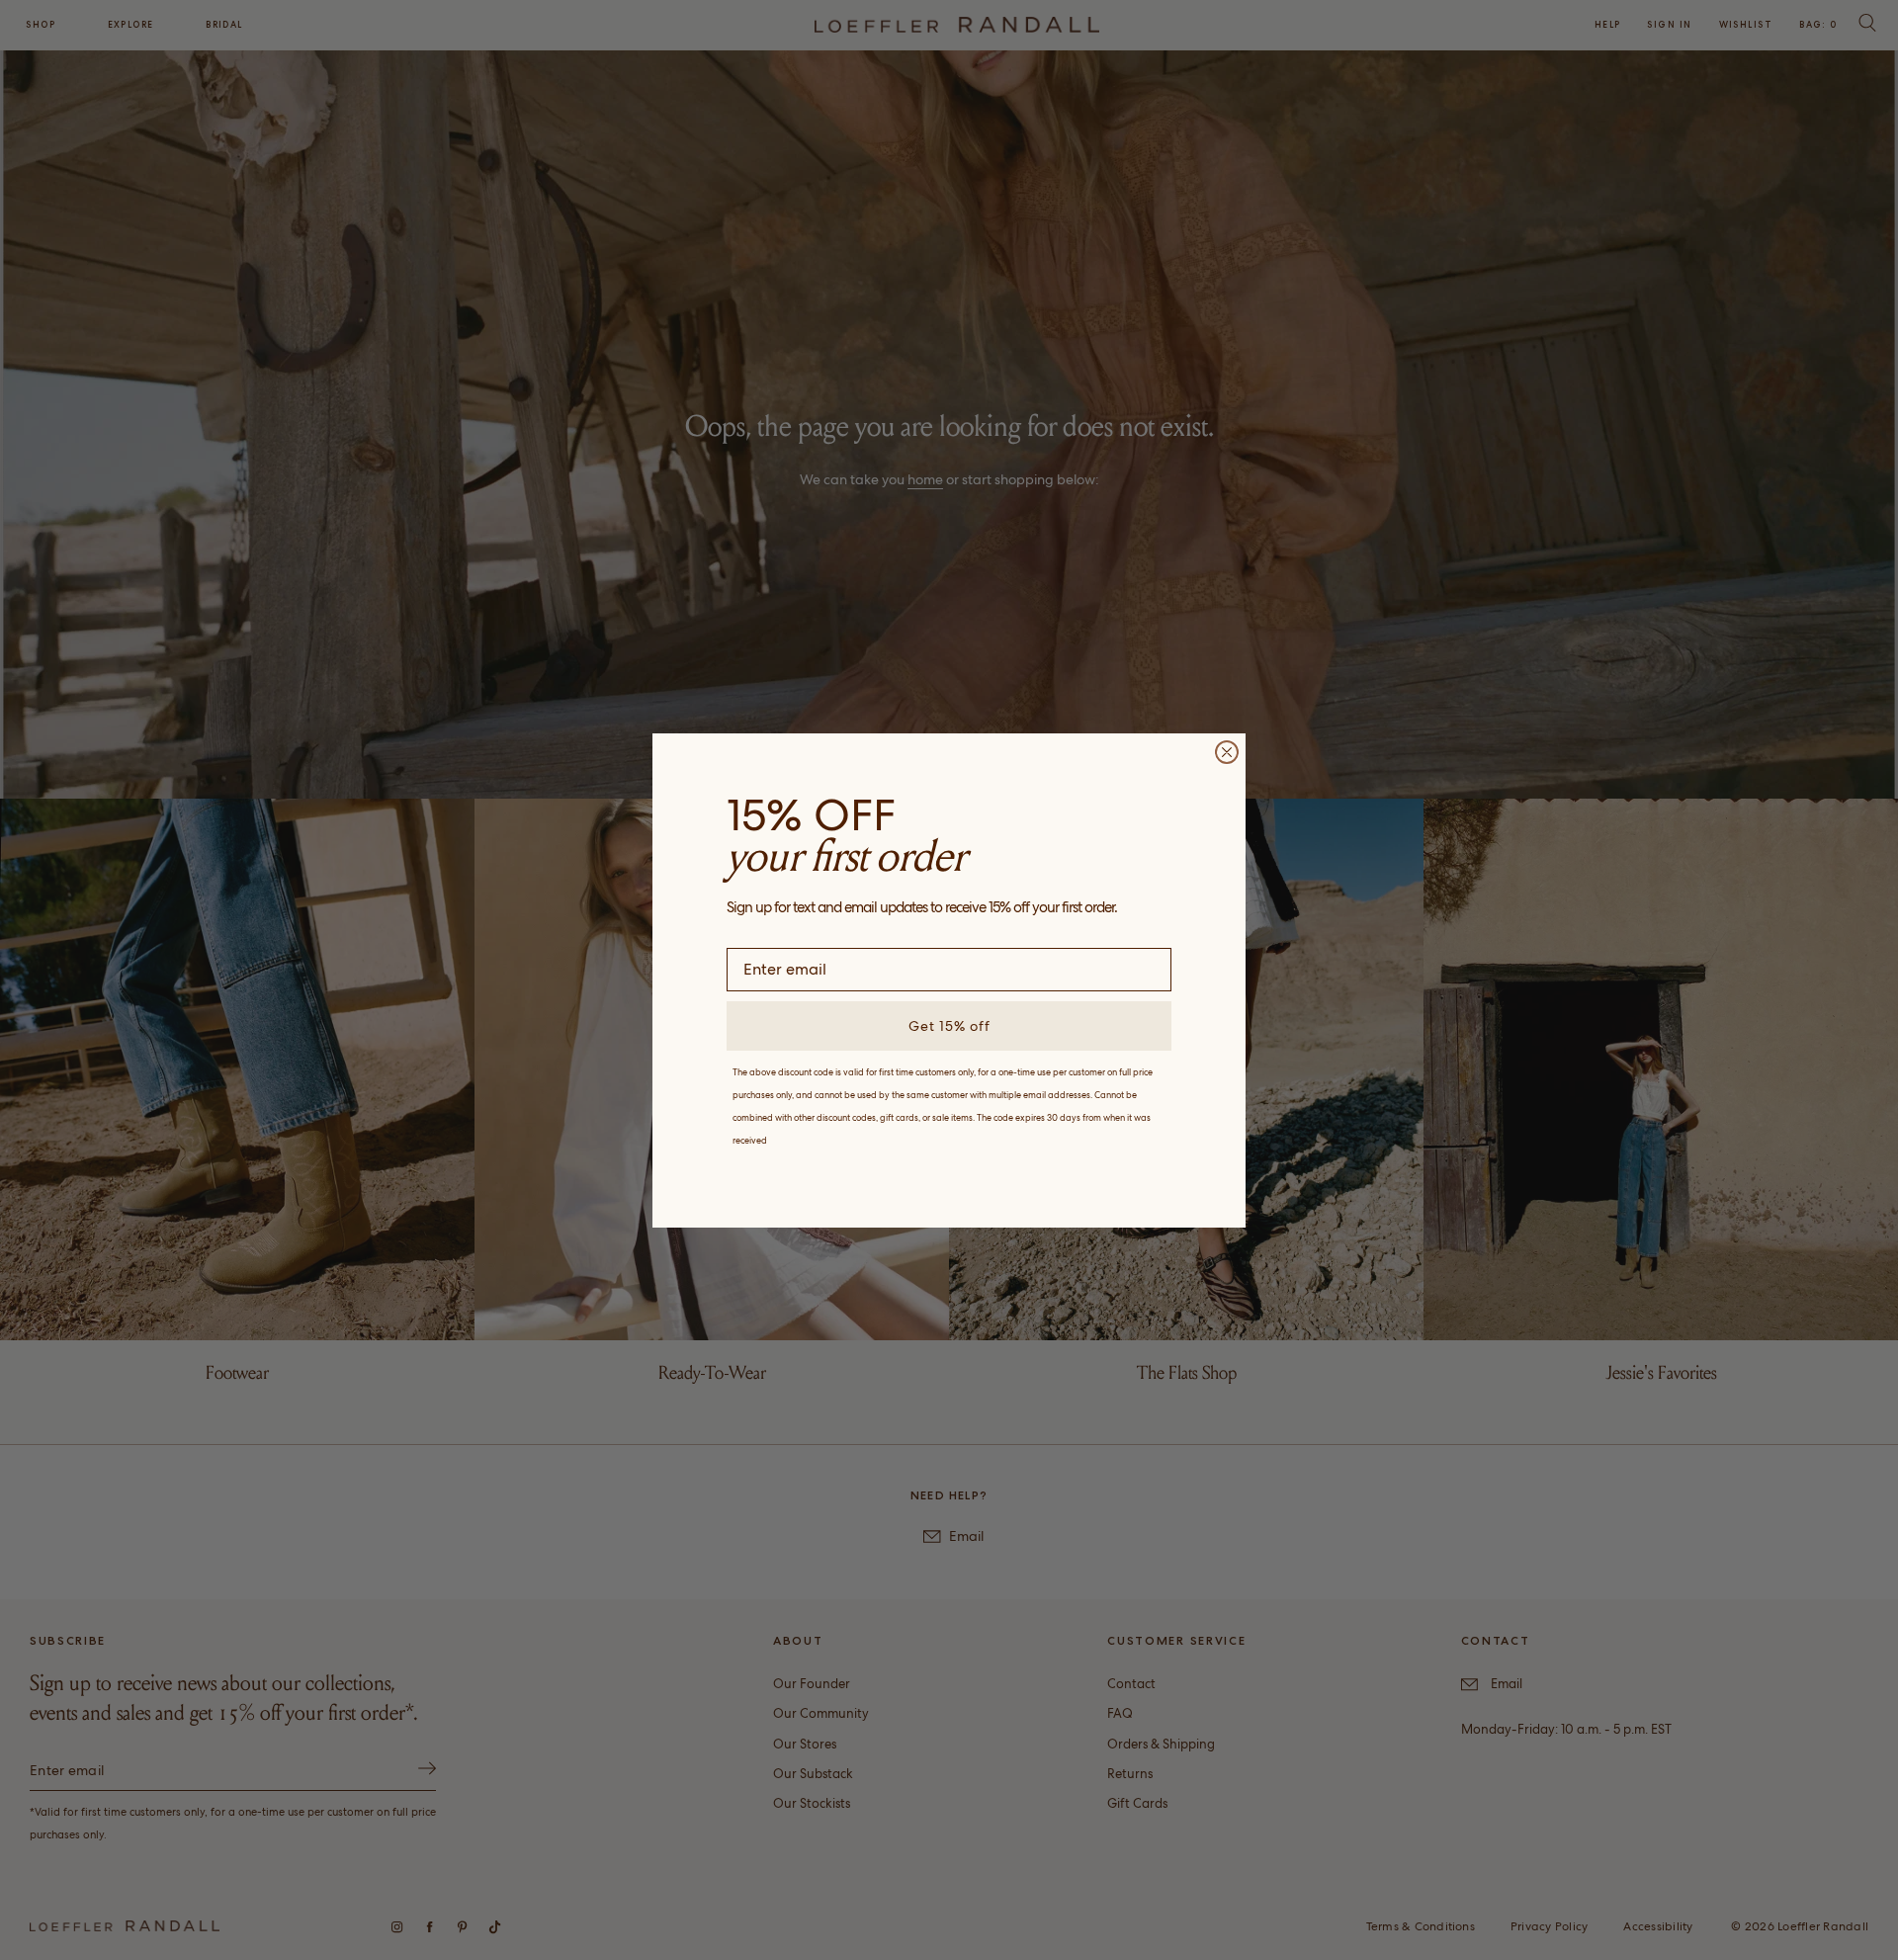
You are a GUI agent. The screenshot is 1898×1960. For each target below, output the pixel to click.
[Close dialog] (1227, 752)
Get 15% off (949, 1026)
